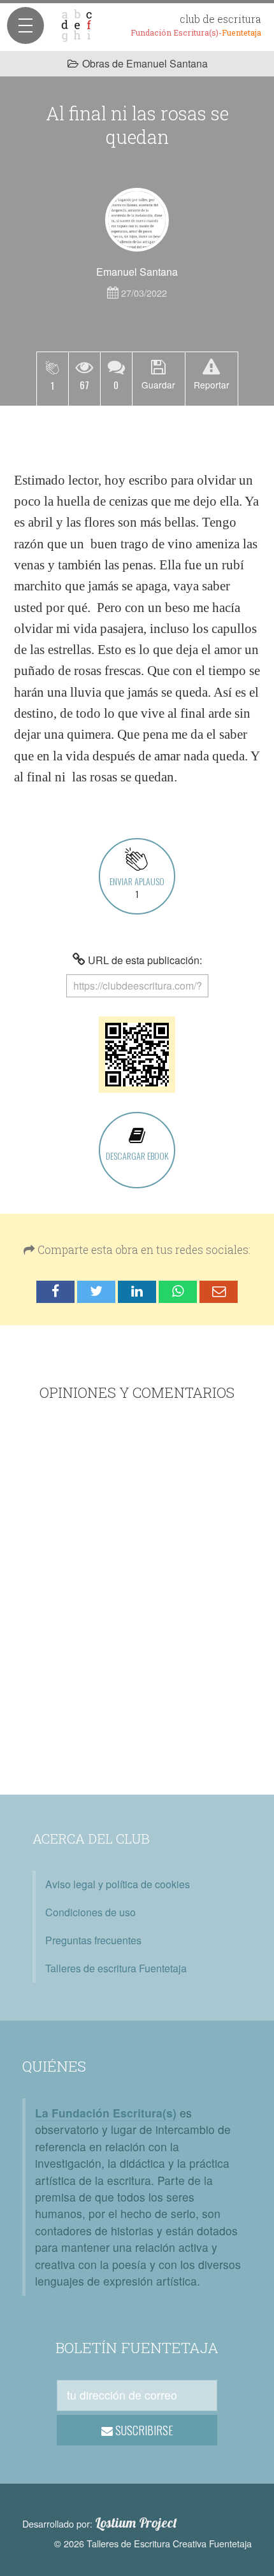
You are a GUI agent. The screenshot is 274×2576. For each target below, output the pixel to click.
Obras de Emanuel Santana (145, 63)
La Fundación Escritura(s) (106, 2113)
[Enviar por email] (219, 1292)
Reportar (212, 385)
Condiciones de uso (90, 1912)
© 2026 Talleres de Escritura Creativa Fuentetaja (153, 2543)
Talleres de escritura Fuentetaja (116, 1968)
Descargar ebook (137, 1156)
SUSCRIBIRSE (143, 2430)
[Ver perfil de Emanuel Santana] (137, 220)
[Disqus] (137, 1600)
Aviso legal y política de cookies (118, 1884)
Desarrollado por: (100, 2523)
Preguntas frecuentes (93, 1940)
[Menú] (25, 25)
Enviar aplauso (137, 887)
